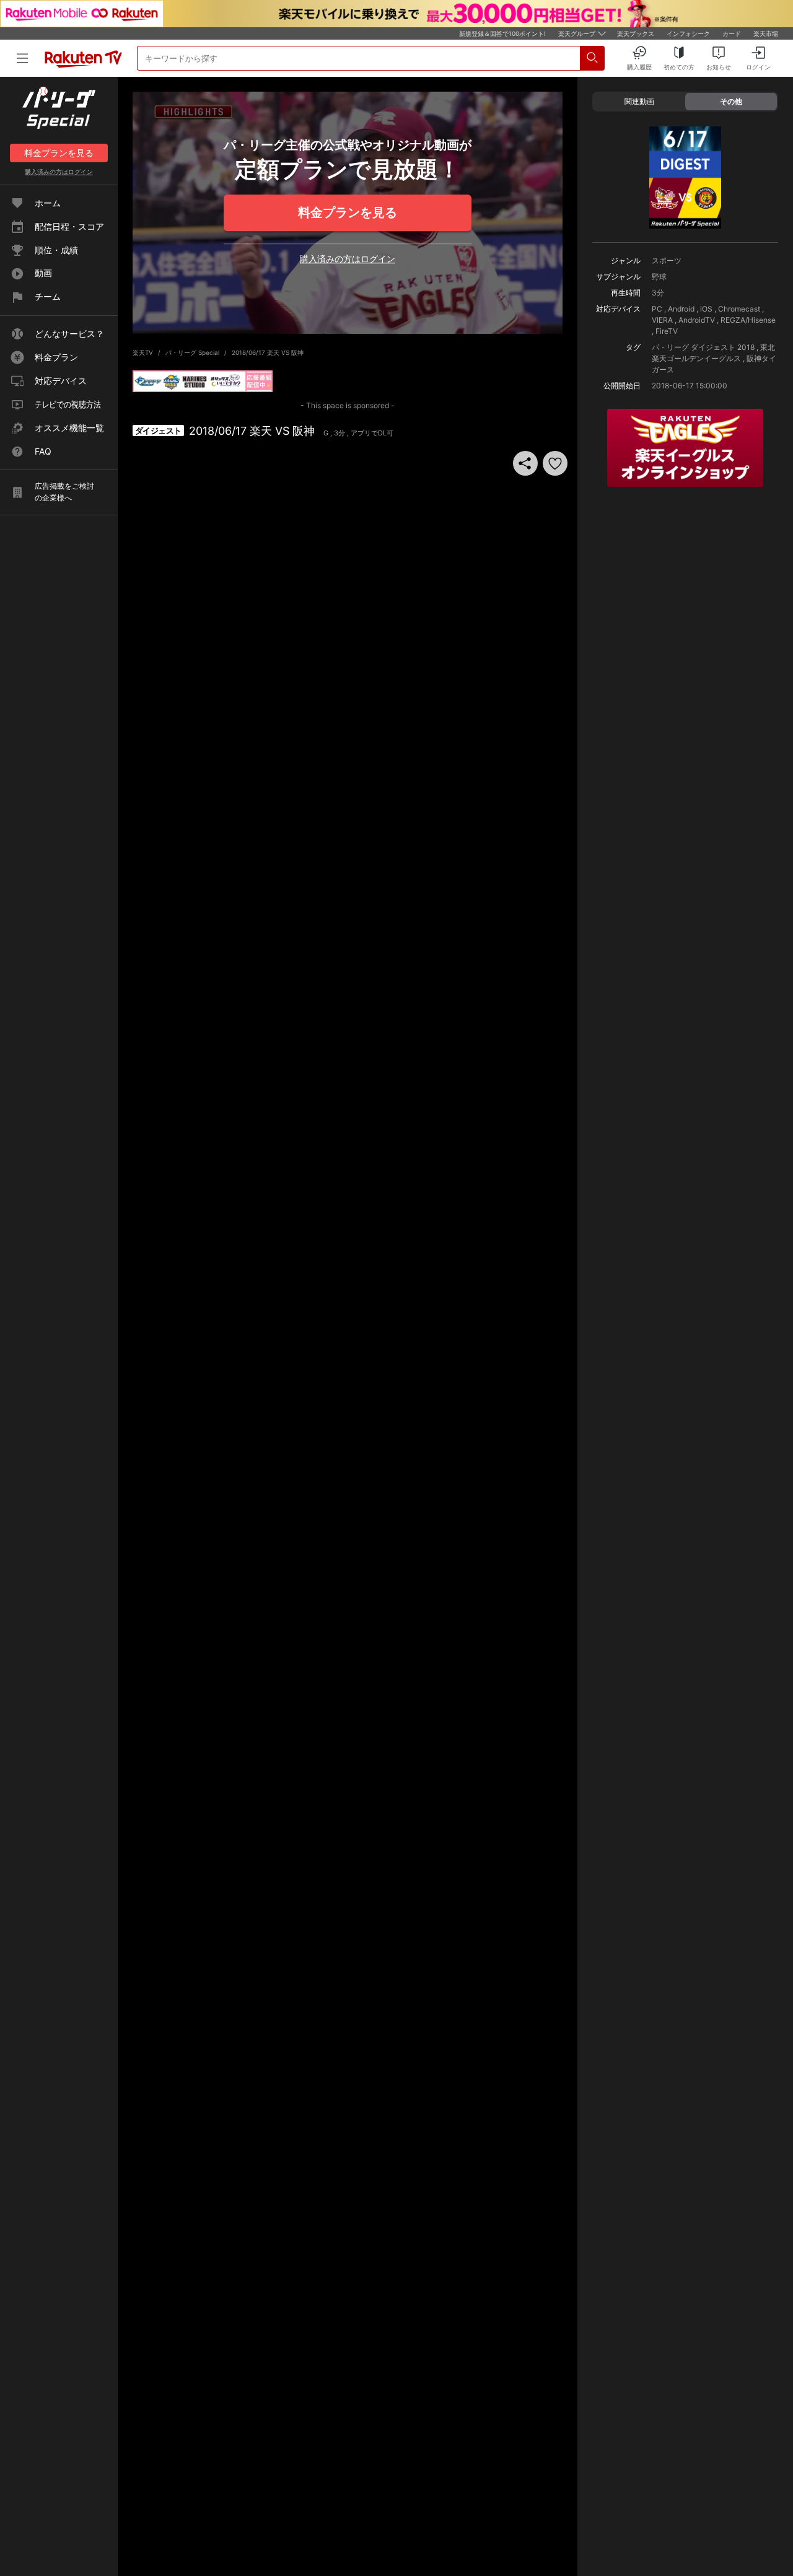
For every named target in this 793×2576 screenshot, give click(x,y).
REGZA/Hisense (748, 320)
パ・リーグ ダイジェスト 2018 (703, 347)
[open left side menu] (22, 58)
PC (657, 309)
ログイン (59, 172)
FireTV (667, 331)
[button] (555, 463)
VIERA (662, 320)
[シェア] (525, 463)
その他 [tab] (731, 101)
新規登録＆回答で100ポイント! (502, 33)
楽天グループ (577, 33)
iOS (706, 309)
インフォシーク (688, 33)
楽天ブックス (636, 33)
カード (732, 33)
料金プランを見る (348, 212)
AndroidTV (697, 320)
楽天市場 (766, 33)
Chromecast (739, 309)
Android (681, 309)
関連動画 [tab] (639, 101)
